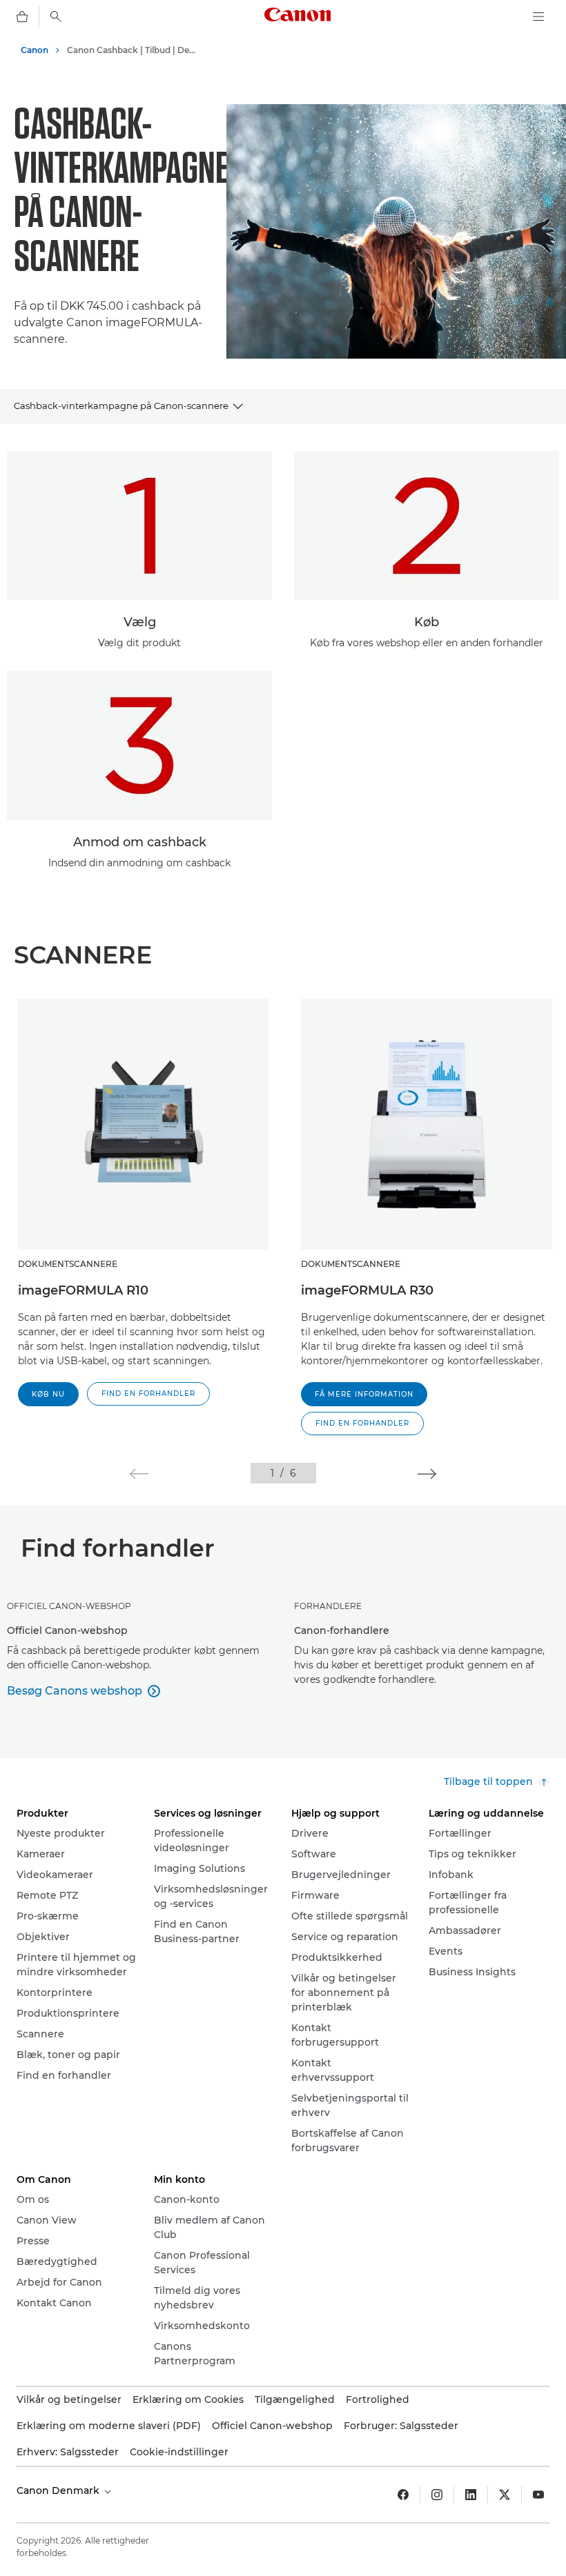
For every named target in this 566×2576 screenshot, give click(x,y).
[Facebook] (403, 2495)
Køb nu (48, 1394)
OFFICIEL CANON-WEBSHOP (69, 1606)
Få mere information (364, 1394)
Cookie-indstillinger (179, 2452)
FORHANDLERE (328, 1606)
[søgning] (56, 17)
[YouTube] (538, 2495)
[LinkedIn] (471, 2495)
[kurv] (22, 17)
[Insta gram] (437, 2495)
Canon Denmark (59, 2490)
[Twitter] (505, 2495)
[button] (148, 1394)
